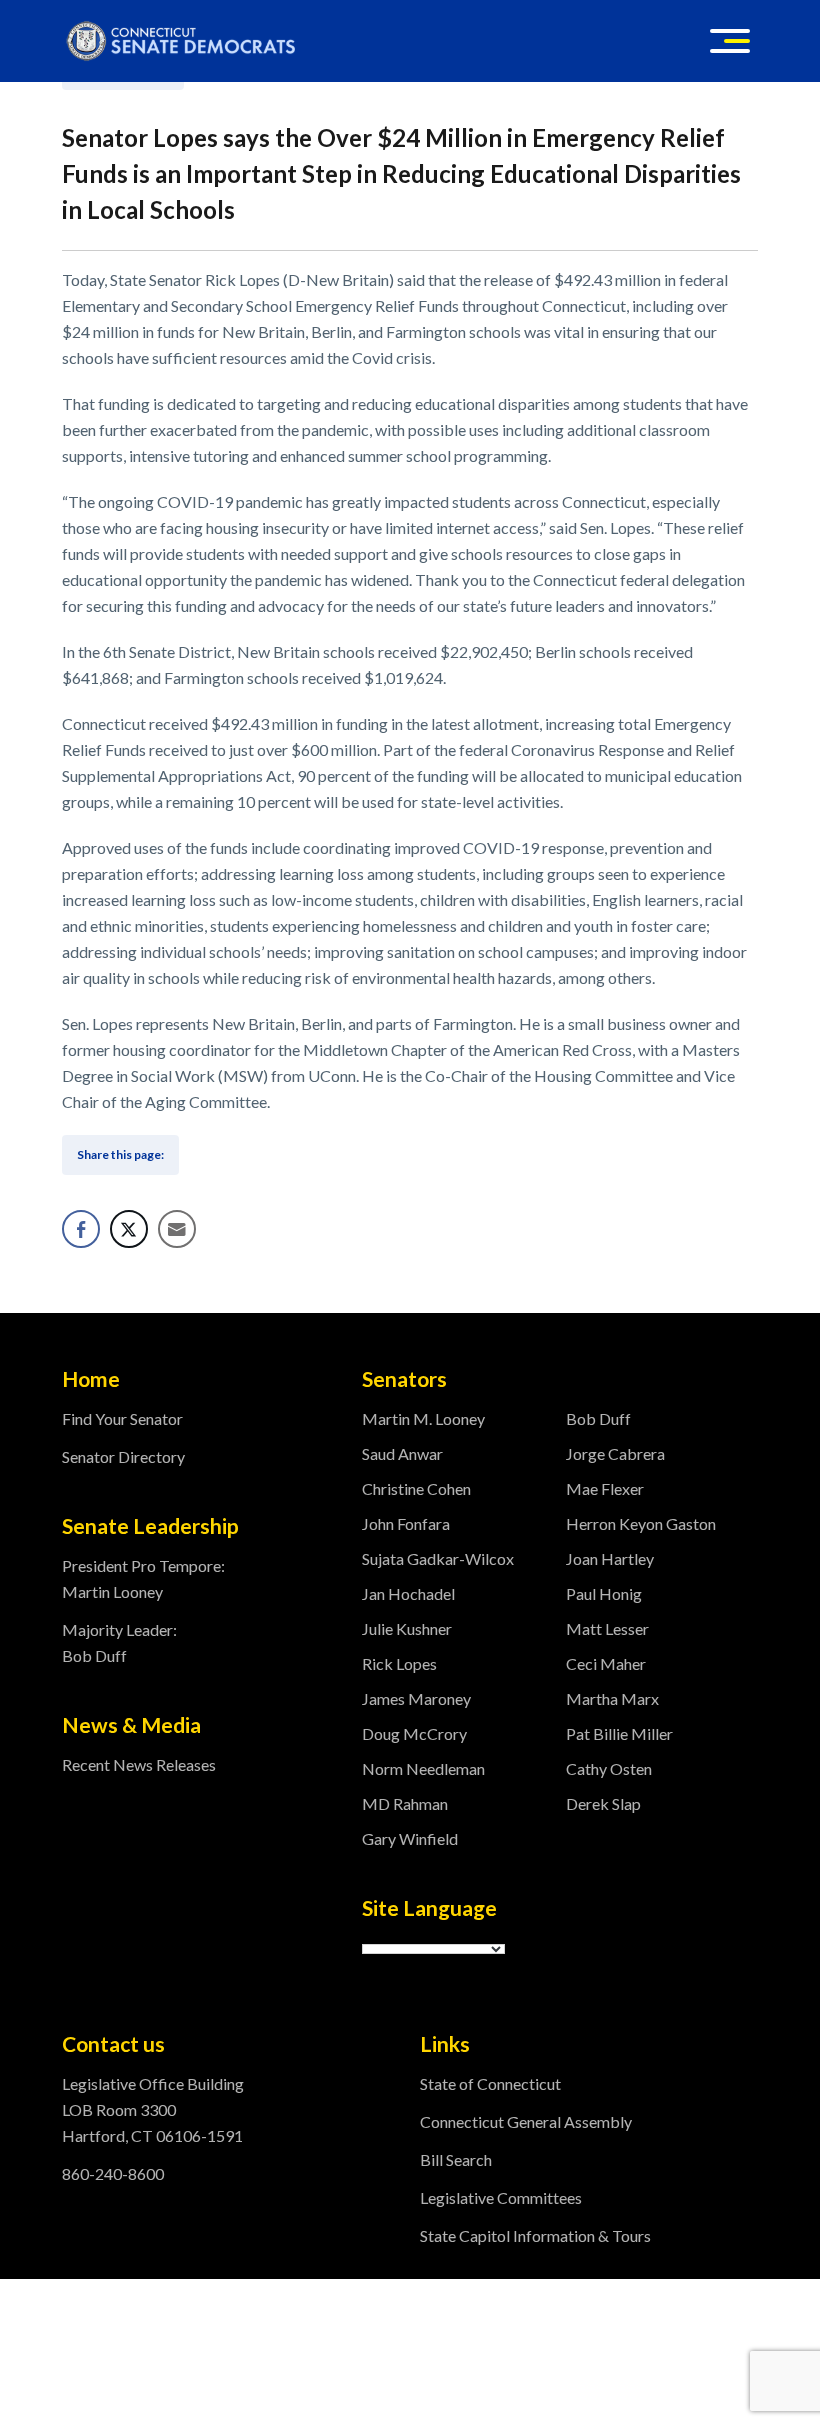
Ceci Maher (606, 1663)
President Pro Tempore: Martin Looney (143, 1578)
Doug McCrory (414, 1733)
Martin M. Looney (423, 1418)
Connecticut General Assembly (526, 2121)
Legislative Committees (501, 2197)
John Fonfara (406, 1523)
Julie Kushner (407, 1628)
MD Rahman (405, 1803)
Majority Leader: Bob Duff (119, 1642)
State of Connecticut (490, 2083)
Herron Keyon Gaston (641, 1523)
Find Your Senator (122, 1418)
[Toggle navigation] (730, 41)
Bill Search (456, 2159)
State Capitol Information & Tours (535, 2235)
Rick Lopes (399, 1663)
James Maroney (416, 1698)
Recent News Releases (139, 1764)
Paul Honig (604, 1593)
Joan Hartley (610, 1558)
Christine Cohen (416, 1488)
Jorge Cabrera (615, 1453)
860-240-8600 (113, 2173)
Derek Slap (603, 1803)
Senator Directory (123, 1456)
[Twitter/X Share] (129, 1229)
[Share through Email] (177, 1229)
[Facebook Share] (81, 1229)
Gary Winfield (410, 1838)
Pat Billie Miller (619, 1733)
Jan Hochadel (408, 1593)
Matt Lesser (607, 1628)
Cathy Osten (609, 1768)
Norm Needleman (423, 1768)
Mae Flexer (605, 1488)
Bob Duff (598, 1418)
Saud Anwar (402, 1453)
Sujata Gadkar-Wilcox (438, 1558)
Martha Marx (612, 1698)
